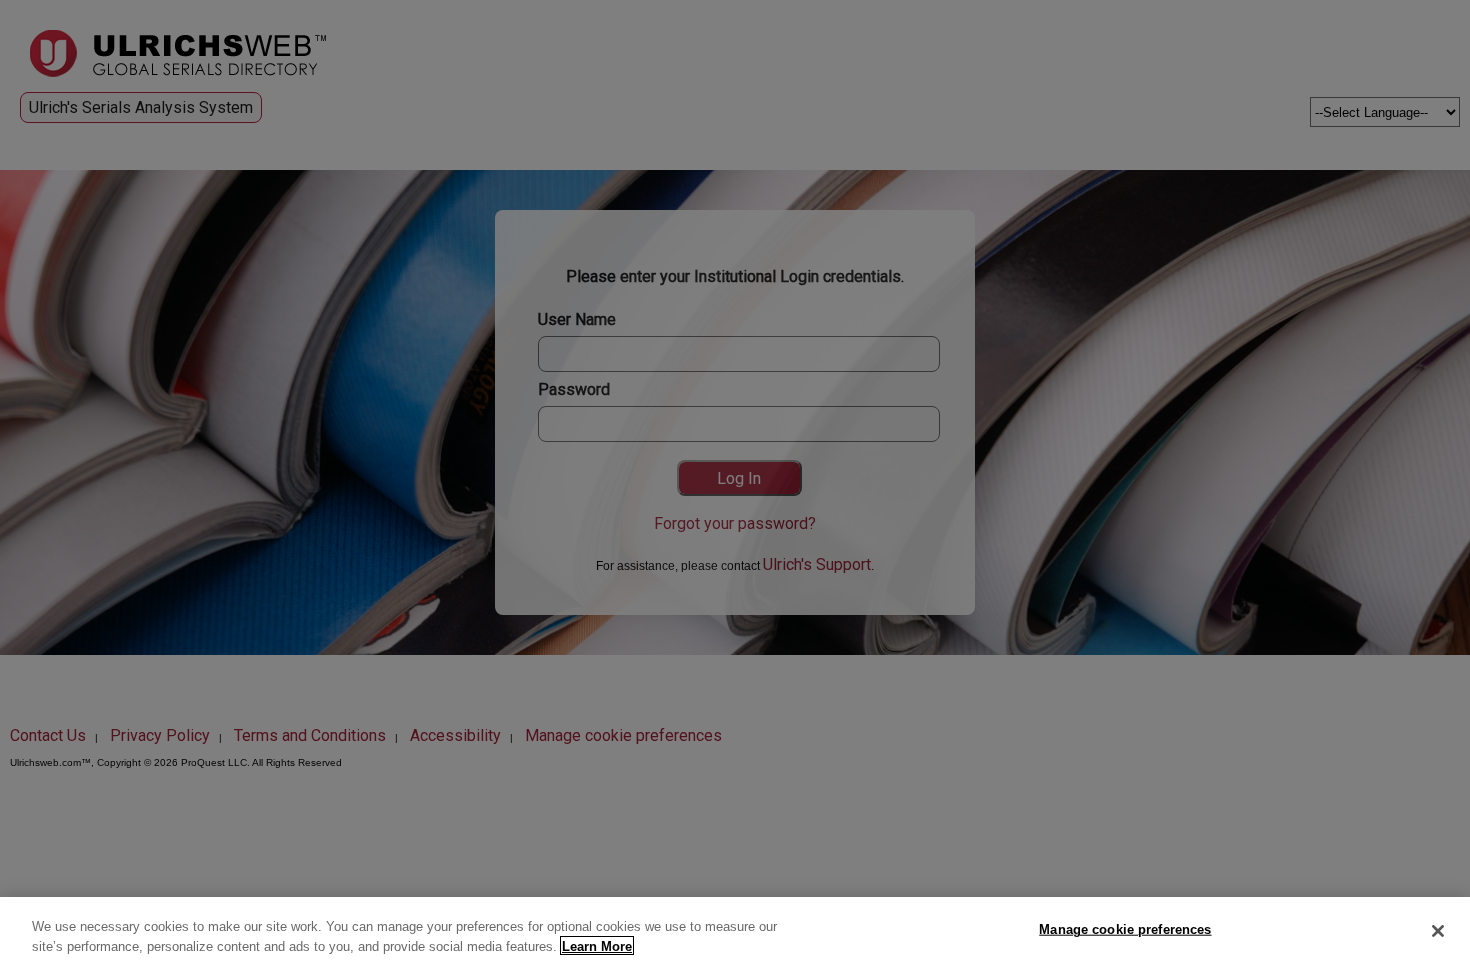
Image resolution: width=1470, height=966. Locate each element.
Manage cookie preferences (1125, 929)
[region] (735, 931)
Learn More (597, 945)
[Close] (1438, 931)
